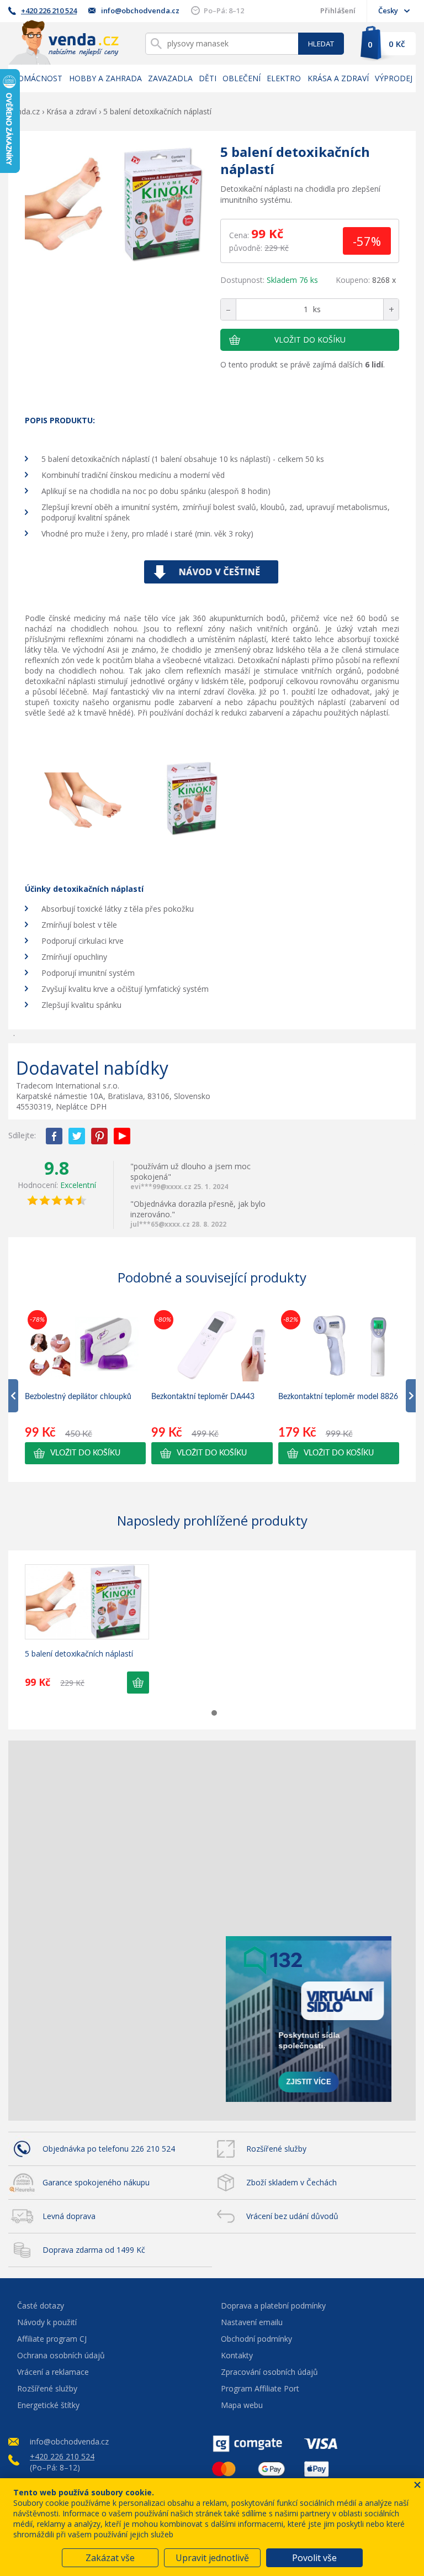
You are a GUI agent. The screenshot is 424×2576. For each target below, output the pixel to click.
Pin (99, 1136)
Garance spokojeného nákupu (96, 2182)
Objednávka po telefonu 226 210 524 (109, 2149)
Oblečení (242, 78)
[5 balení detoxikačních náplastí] (118, 206)
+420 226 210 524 (49, 10)
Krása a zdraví (338, 78)
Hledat (321, 44)
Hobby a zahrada (105, 78)
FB (54, 1136)
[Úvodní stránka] (63, 42)
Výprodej (394, 78)
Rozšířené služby (276, 2149)
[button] (85, 1453)
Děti (208, 78)
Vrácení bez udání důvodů (292, 2216)
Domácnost (37, 78)
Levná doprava (69, 2216)
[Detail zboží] (87, 1602)
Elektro (284, 78)
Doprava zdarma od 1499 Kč (94, 2250)
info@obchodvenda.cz (140, 10)
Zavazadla (170, 78)
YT (122, 1136)
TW (77, 1136)
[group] (85, 1386)
